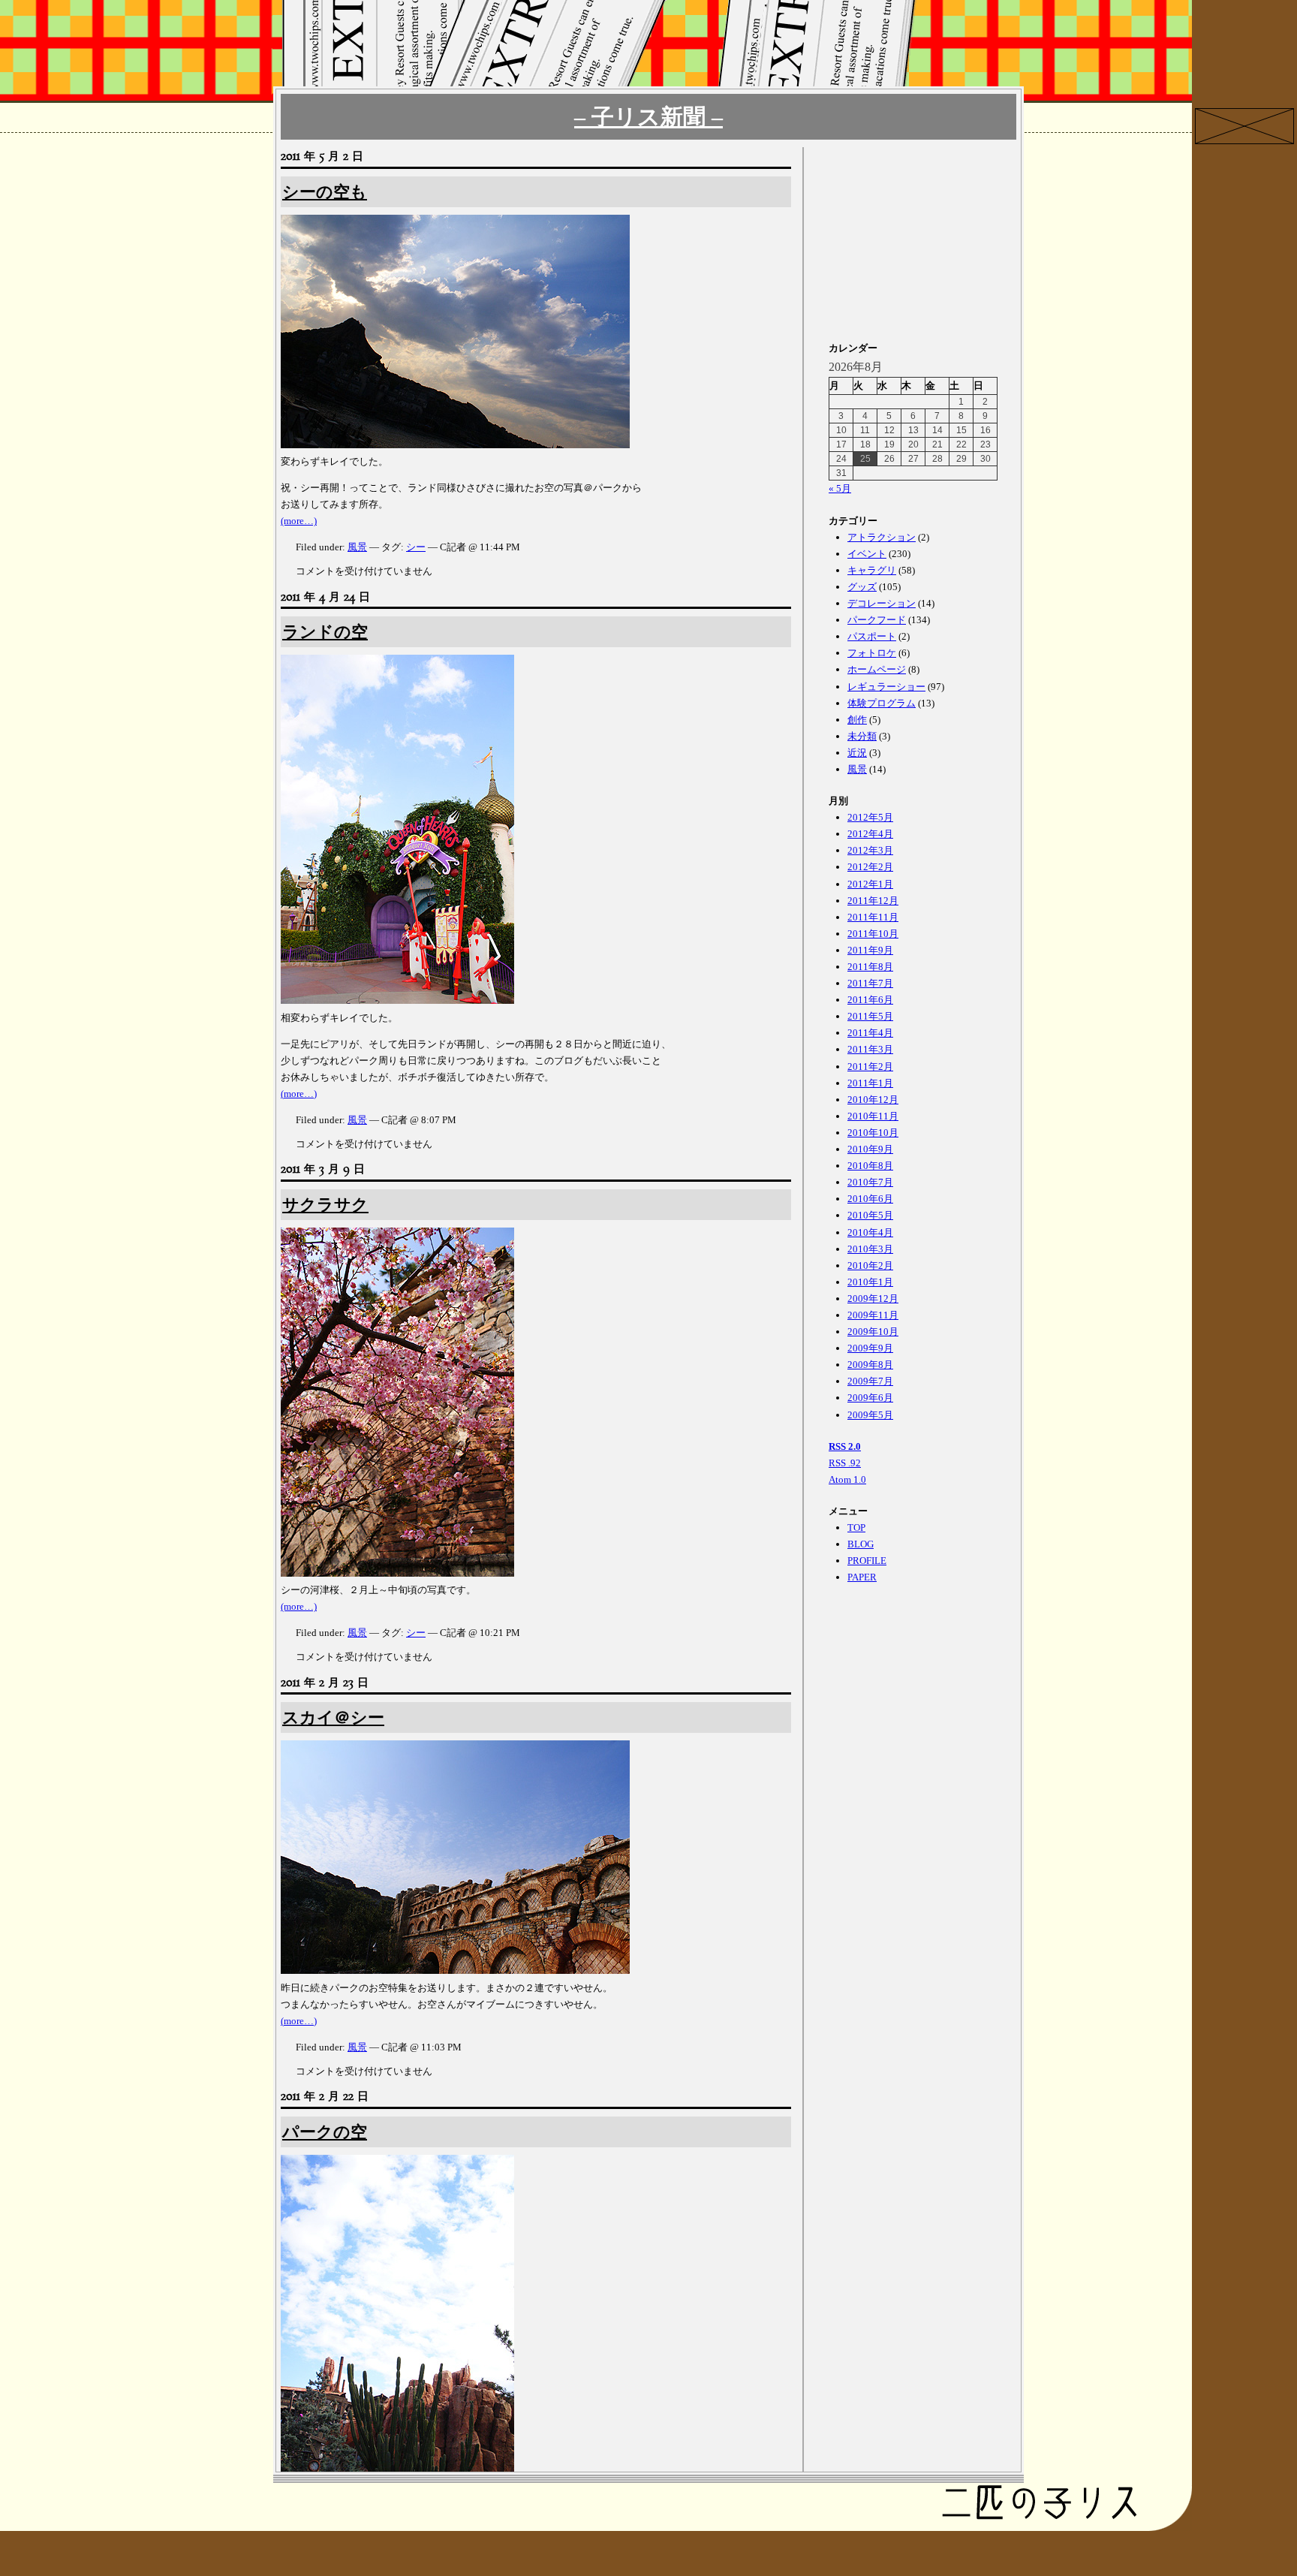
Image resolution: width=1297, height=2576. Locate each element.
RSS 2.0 (845, 1446)
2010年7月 (870, 1182)
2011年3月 (870, 1049)
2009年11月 (873, 1315)
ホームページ (877, 669)
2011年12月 (873, 901)
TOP (856, 1528)
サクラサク (325, 1205)
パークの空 (325, 2132)
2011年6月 (870, 1000)
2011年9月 (870, 950)
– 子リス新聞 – (648, 117)
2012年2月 (870, 867)
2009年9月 (870, 1348)
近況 (857, 753)
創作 (857, 720)
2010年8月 (870, 1166)
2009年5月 (870, 1415)
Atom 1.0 (847, 1479)
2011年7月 (870, 983)
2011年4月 (870, 1033)
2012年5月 (870, 817)
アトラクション (882, 537)
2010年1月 (870, 1282)
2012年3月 (870, 850)
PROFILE (867, 1561)
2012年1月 (870, 884)
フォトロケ (872, 653)
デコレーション (882, 603)
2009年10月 (873, 1332)
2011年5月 (870, 1016)
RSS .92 (845, 1463)
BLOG (861, 1544)
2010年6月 (870, 1199)
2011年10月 (873, 934)
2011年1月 (870, 1083)
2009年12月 (873, 1299)
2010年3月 (870, 1249)
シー (416, 547)
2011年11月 (873, 917)
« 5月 (840, 488)
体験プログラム (882, 703)
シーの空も (325, 192)
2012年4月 (870, 834)
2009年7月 (870, 1381)
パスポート (872, 636)
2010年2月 (870, 1265)
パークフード (877, 620)
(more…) (299, 521)
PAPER (862, 1577)
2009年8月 (870, 1365)
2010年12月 (873, 1100)
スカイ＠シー (333, 1717)
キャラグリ (872, 570)
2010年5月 (870, 1215)
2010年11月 (873, 1116)
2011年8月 (870, 967)
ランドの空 (325, 632)
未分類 (862, 736)
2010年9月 (870, 1149)
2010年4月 (870, 1232)
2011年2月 (870, 1067)
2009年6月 (870, 1398)
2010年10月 (873, 1133)
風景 (357, 547)
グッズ (862, 587)
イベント (867, 554)
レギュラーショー (886, 687)
